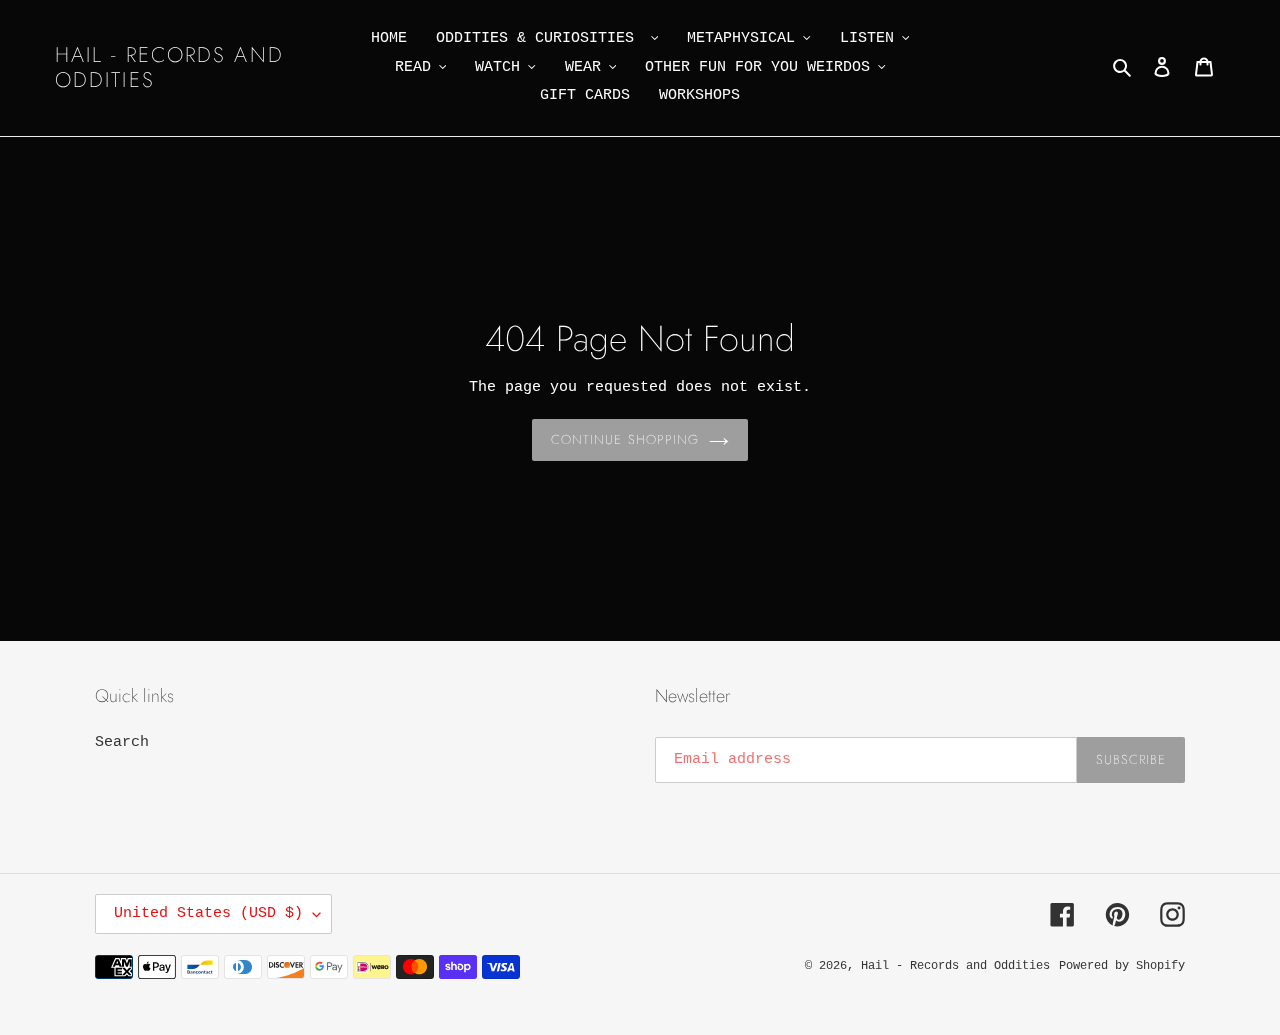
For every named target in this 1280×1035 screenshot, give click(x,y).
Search (122, 742)
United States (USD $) (208, 913)
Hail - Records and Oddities (169, 68)
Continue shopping (625, 439)
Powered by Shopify (1122, 966)
